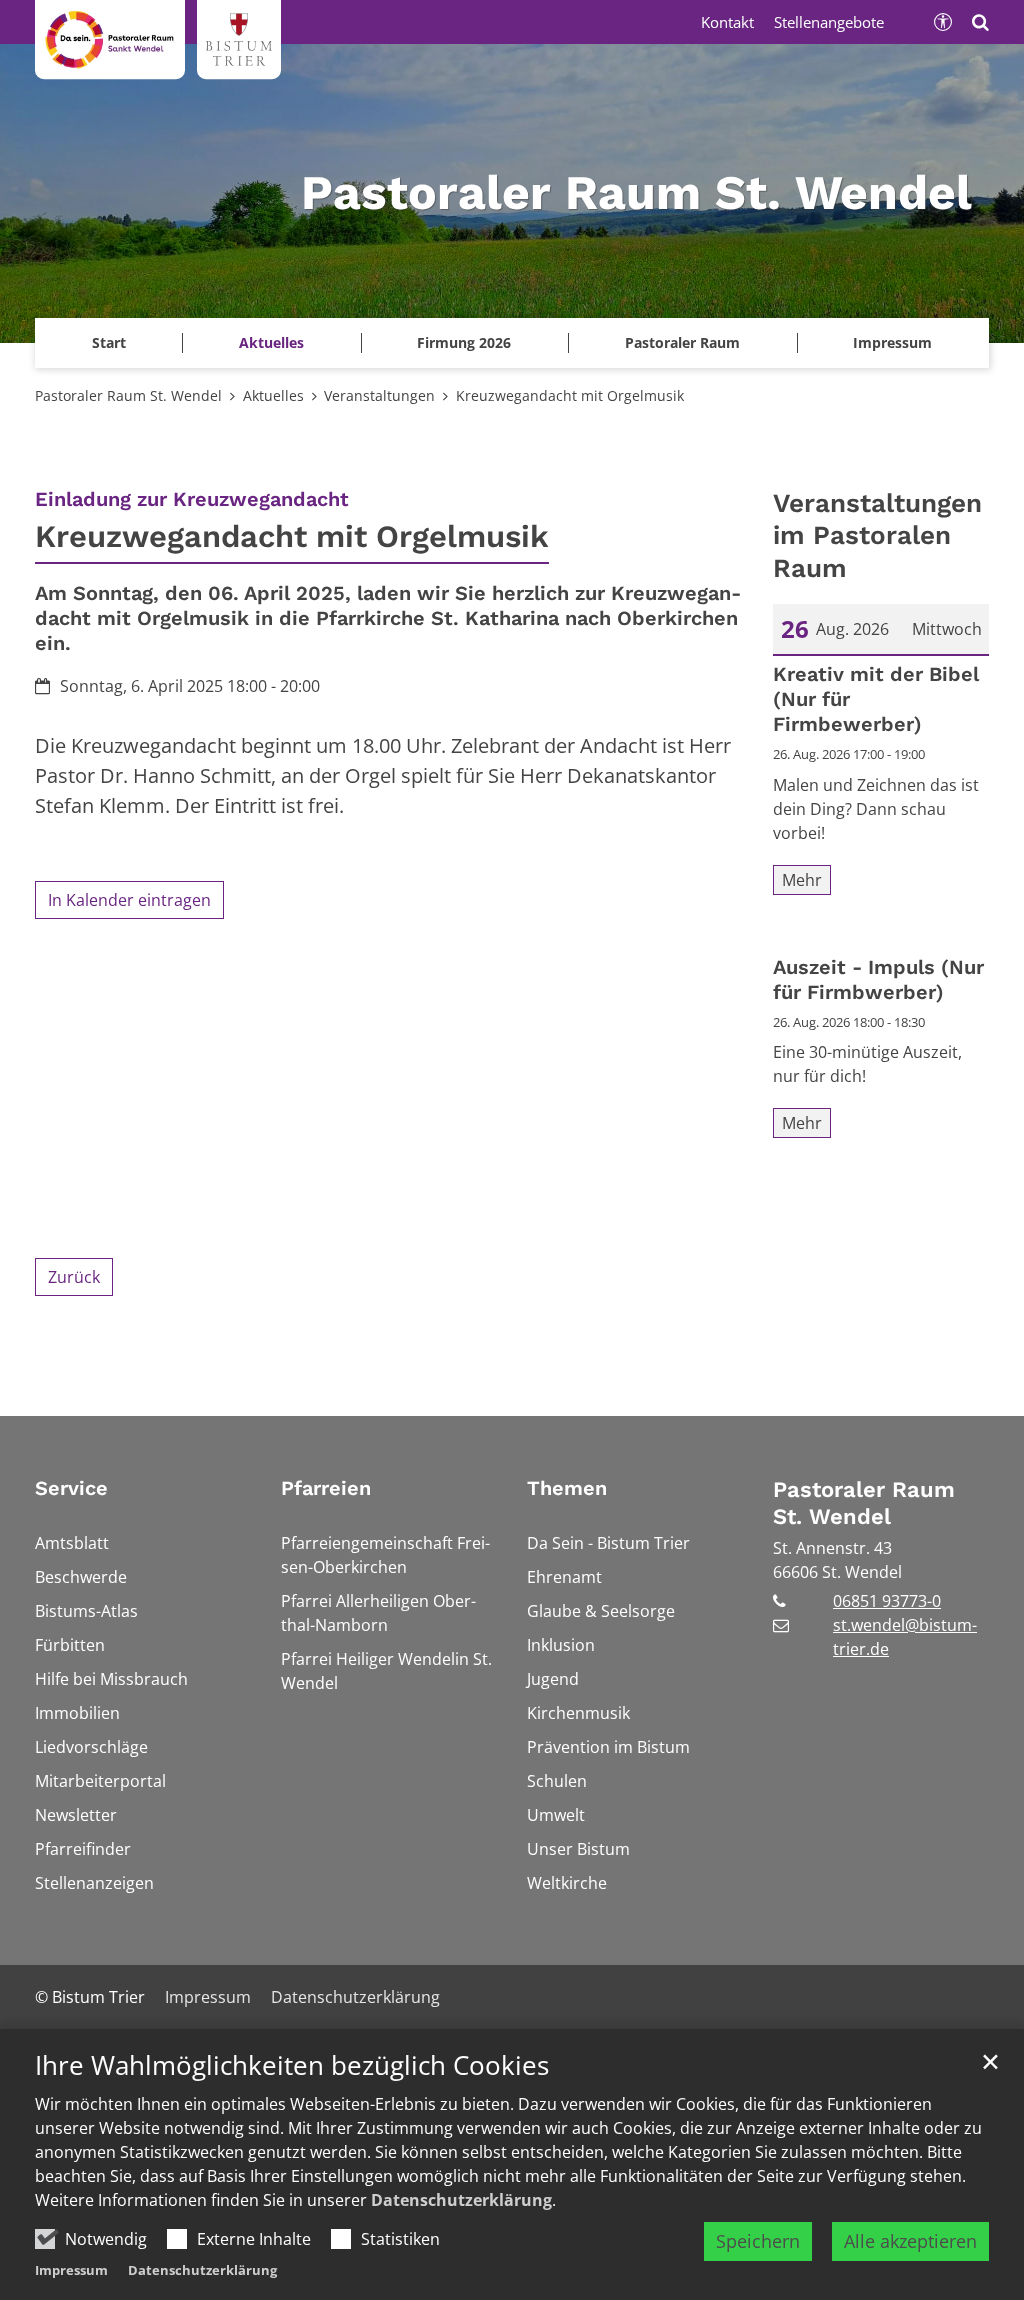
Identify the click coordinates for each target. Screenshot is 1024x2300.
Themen (567, 1488)
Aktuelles (273, 395)
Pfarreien (326, 1488)
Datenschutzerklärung (461, 2200)
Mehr (802, 880)
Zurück (74, 1277)
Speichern (758, 2241)
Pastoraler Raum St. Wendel (128, 395)
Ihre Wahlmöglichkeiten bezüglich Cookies (292, 2065)
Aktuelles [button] (271, 342)
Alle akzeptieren (910, 2241)
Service (71, 1488)
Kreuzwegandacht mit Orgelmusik (570, 395)
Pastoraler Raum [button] (682, 342)
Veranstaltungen (379, 395)
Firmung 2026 (464, 342)
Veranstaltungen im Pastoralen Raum (877, 535)
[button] (893, 343)
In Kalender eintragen (129, 900)
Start (109, 342)
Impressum (71, 2270)
